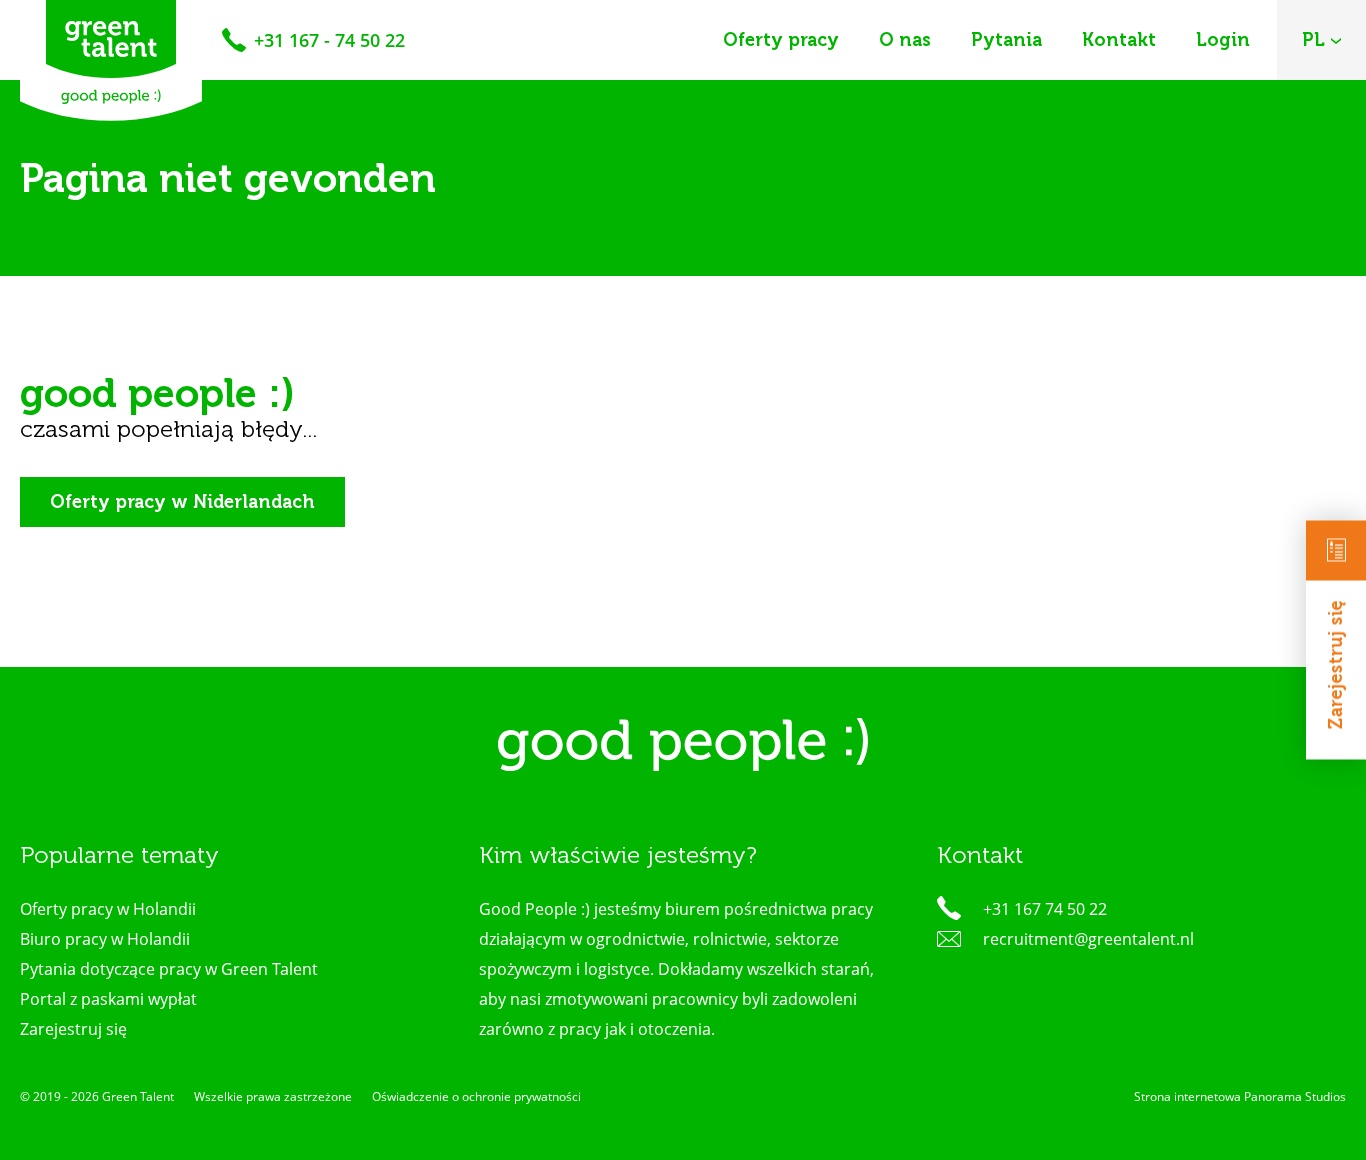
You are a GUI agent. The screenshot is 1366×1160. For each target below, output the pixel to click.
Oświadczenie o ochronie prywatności (476, 1096)
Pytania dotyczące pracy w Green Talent (169, 969)
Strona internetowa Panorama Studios (1240, 1096)
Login (1223, 40)
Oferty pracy (781, 40)
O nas (905, 40)
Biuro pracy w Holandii (105, 939)
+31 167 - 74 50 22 (329, 40)
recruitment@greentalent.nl (1088, 939)
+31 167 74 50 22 (1045, 909)
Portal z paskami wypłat (108, 999)
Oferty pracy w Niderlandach (182, 502)
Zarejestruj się (1336, 665)
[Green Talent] (111, 60)
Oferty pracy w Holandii (108, 909)
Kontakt (1119, 40)
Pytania (1006, 40)
